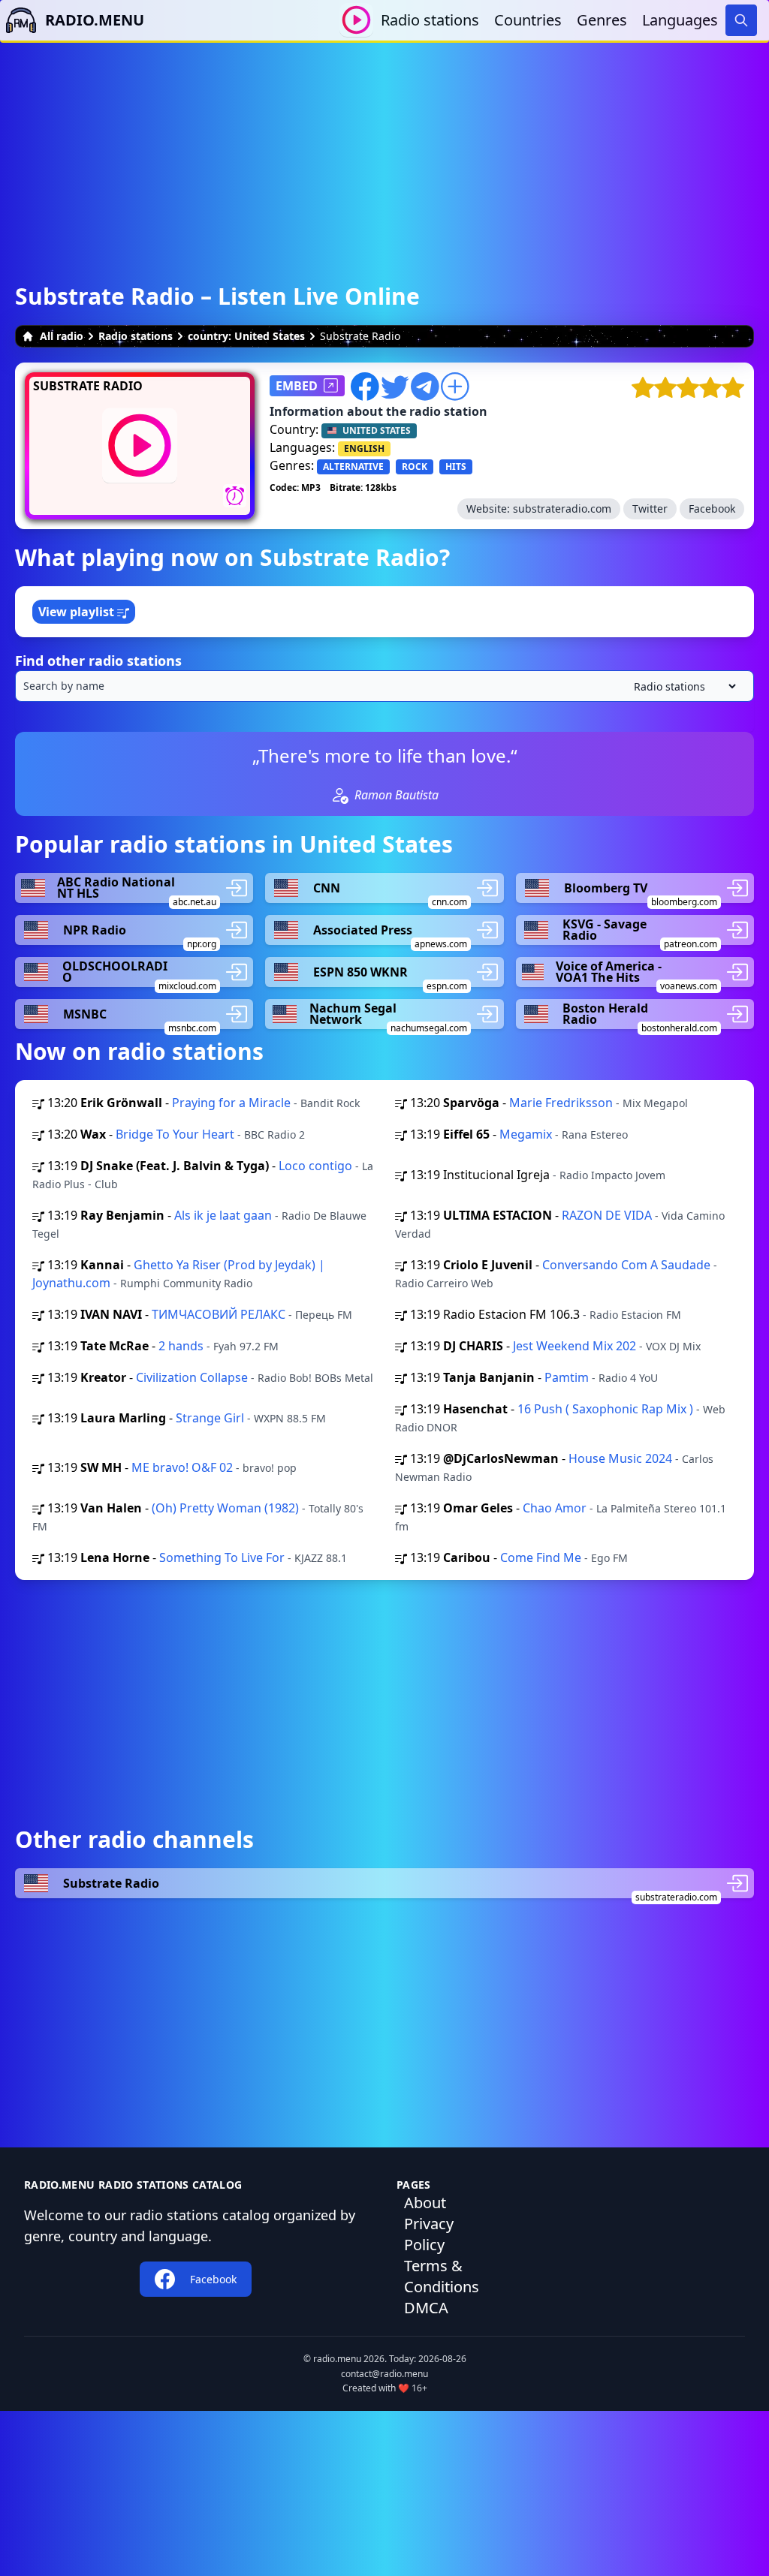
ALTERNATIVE (353, 466)
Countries (528, 20)
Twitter (650, 509)
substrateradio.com (562, 509)
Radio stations (430, 20)
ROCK (415, 466)
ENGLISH (364, 448)
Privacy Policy (429, 2234)
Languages (680, 20)
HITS (456, 466)
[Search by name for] (384, 686)
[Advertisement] (384, 148)
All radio (62, 336)
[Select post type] (682, 686)
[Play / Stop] (356, 20)
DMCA (426, 2308)
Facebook (712, 509)
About (425, 2203)
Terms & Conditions (442, 2276)
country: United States (246, 336)
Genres (602, 20)
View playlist (78, 612)
